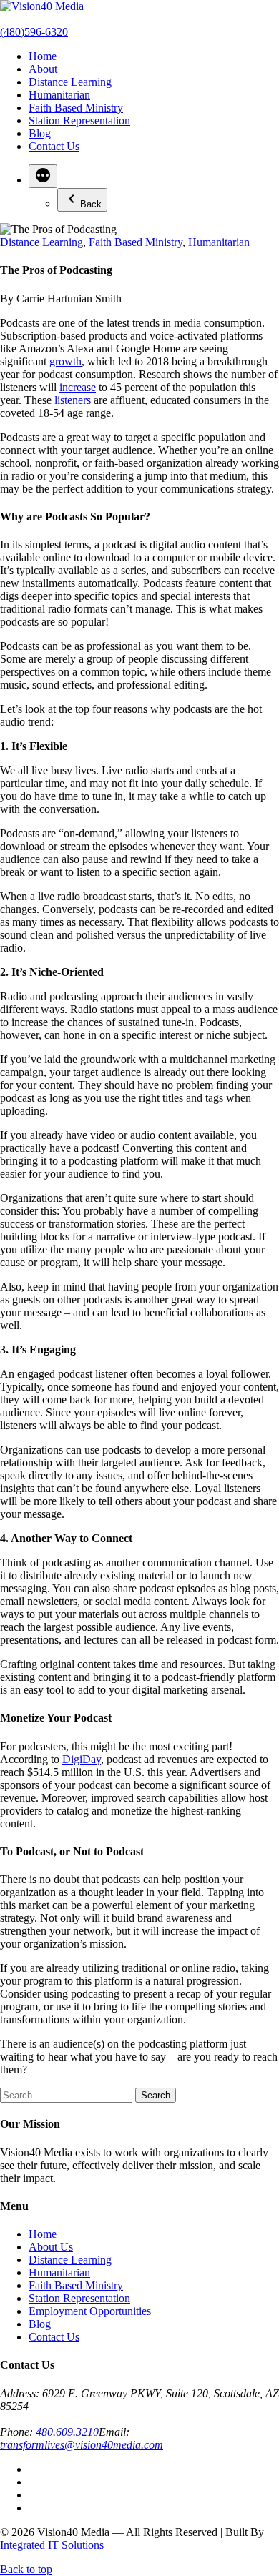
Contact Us (54, 146)
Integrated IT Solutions (52, 2545)
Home (43, 56)
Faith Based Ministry (76, 108)
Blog (40, 133)
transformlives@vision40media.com (82, 2445)
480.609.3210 (67, 2432)
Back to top (26, 2569)
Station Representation (79, 120)
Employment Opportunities (90, 2311)
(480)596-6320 (34, 32)
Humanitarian (59, 95)
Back (91, 204)
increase (78, 387)
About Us (51, 2247)
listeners (73, 400)
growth (65, 361)
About (43, 69)
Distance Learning (70, 82)
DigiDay (82, 1759)
